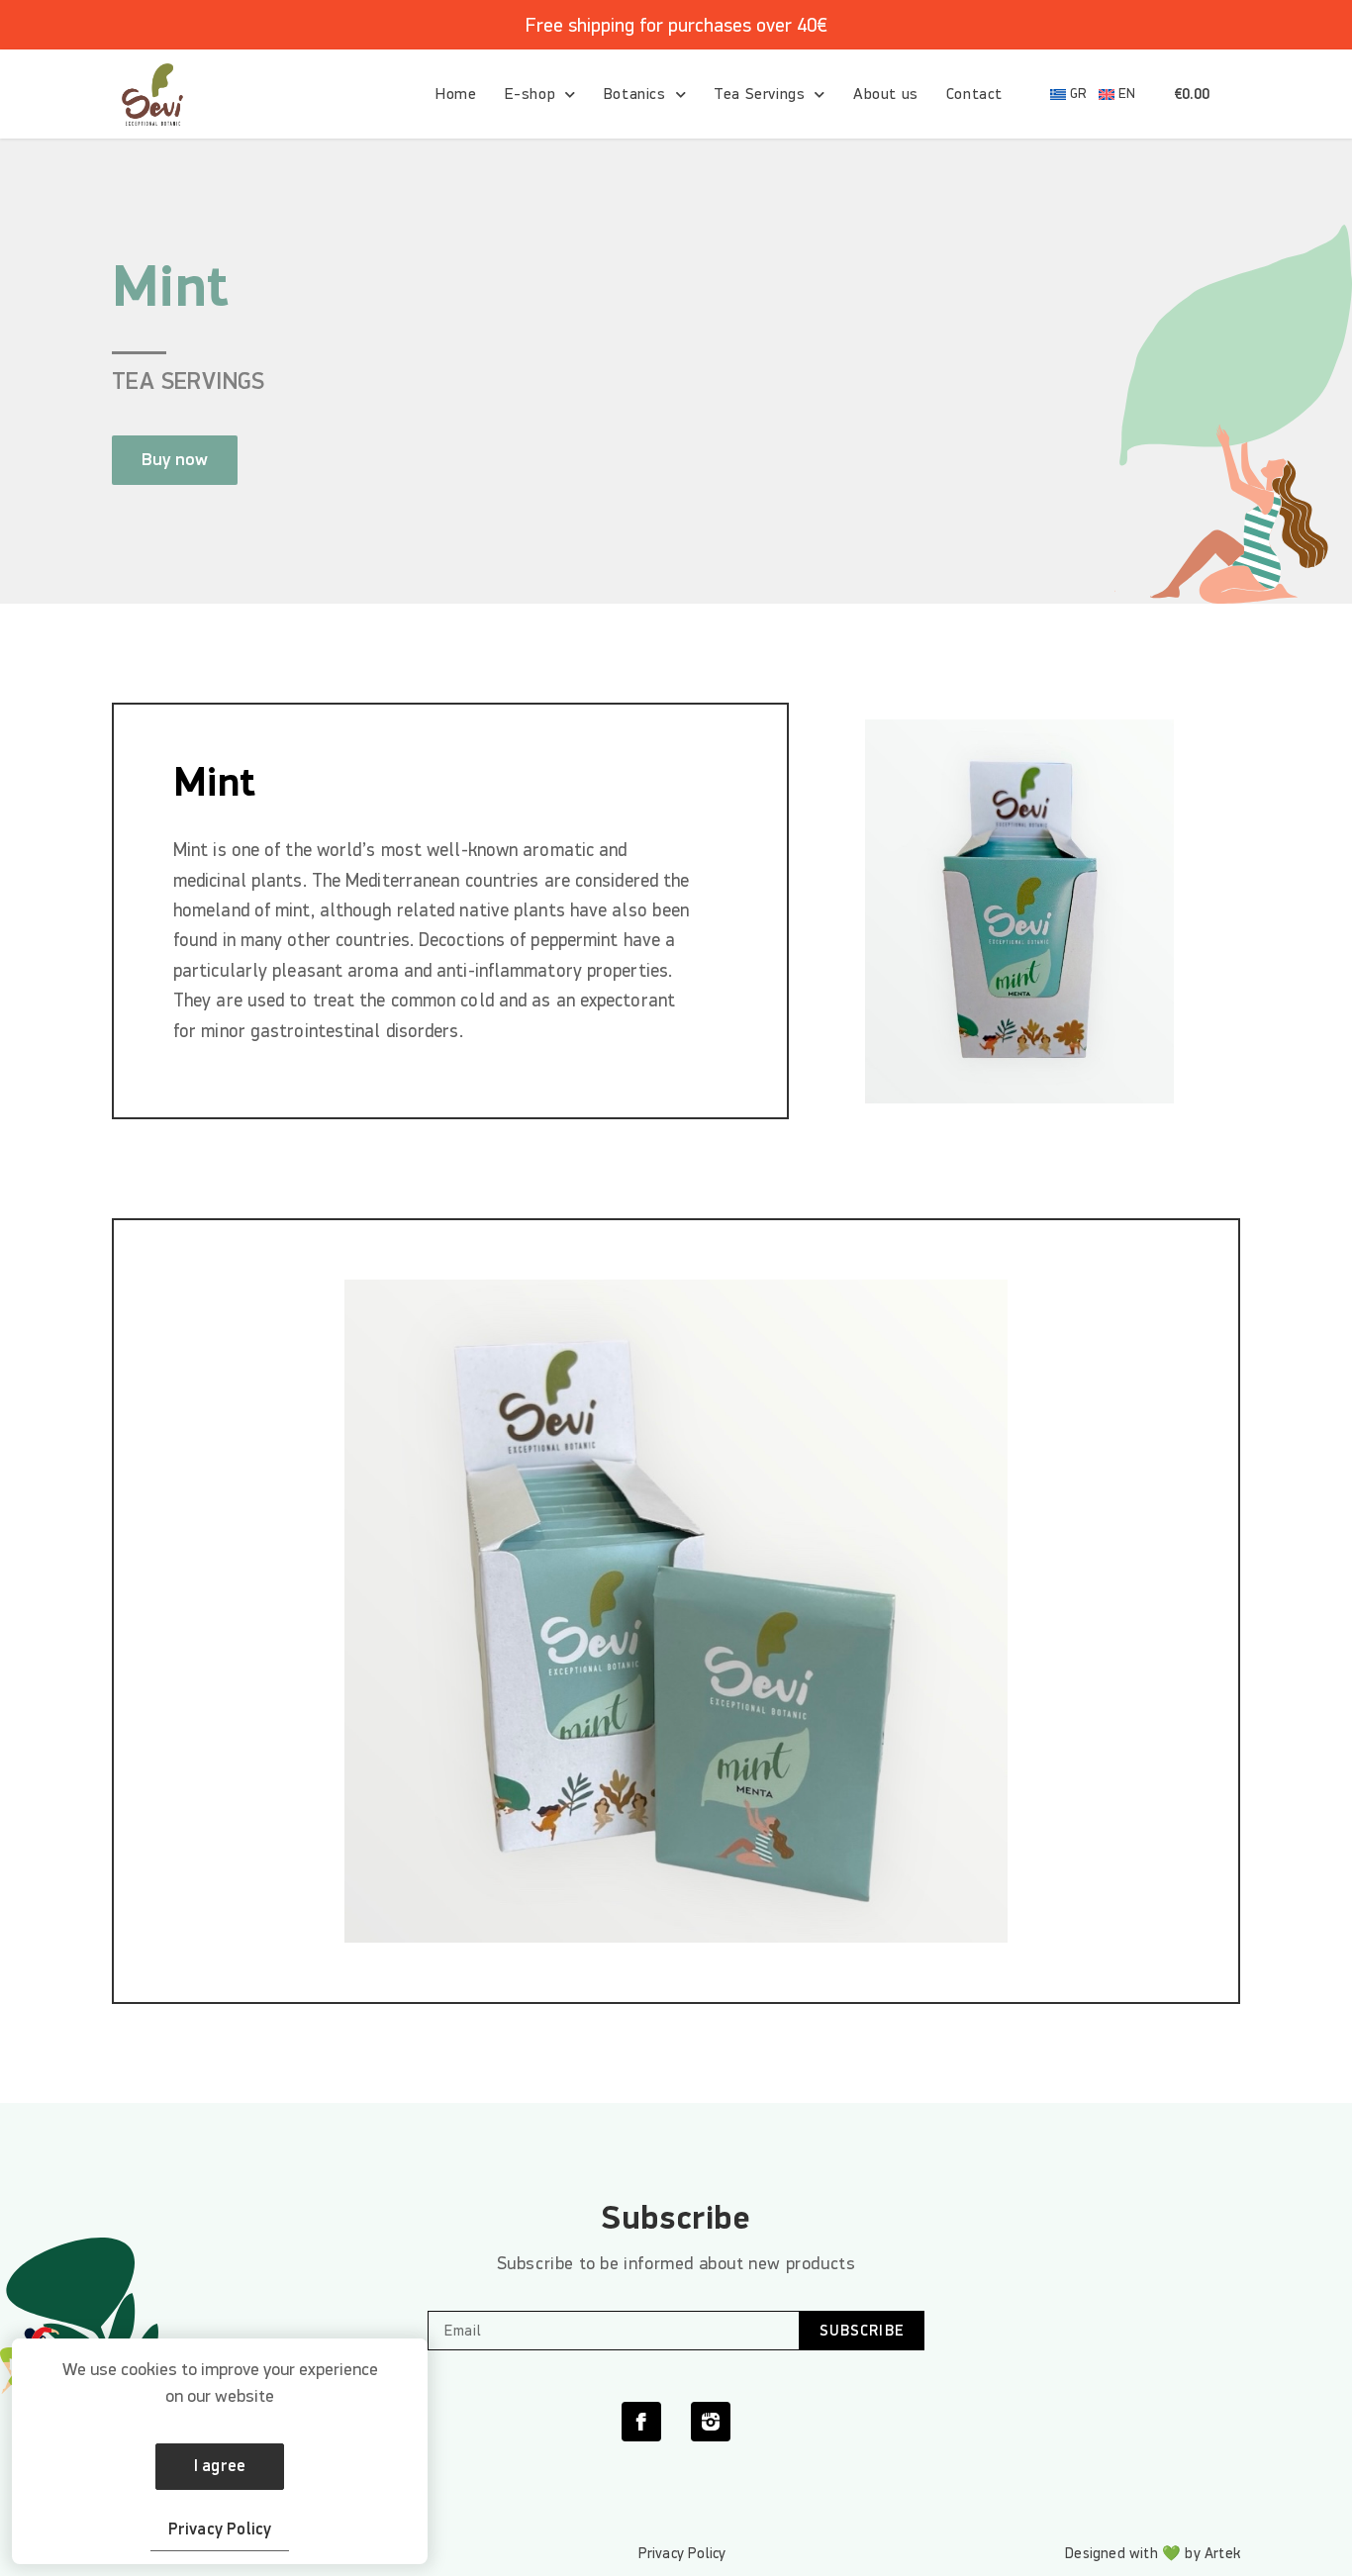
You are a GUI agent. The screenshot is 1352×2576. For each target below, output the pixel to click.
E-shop (531, 94)
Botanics (635, 94)
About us (886, 94)
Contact (974, 94)
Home (456, 94)
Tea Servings (759, 94)
